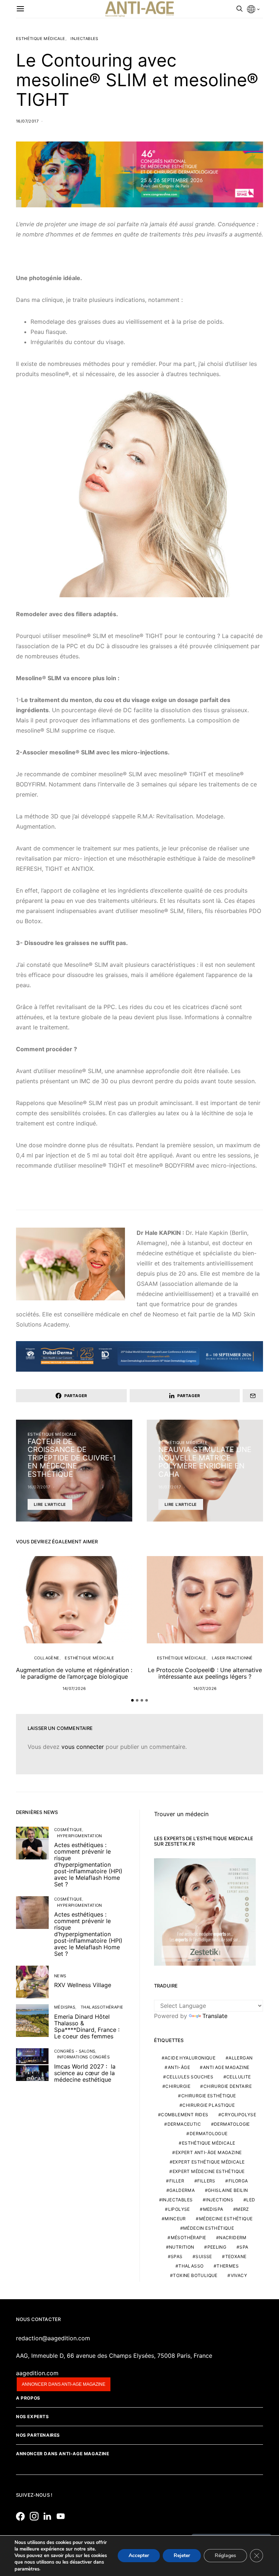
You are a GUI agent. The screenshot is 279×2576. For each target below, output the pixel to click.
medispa (213, 2209)
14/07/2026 (74, 1688)
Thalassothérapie (102, 2007)
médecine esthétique (226, 2219)
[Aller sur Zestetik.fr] (205, 1911)
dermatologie (232, 2124)
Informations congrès (83, 2057)
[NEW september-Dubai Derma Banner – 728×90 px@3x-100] (139, 1356)
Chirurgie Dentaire (228, 2086)
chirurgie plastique (209, 2105)
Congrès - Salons (75, 2051)
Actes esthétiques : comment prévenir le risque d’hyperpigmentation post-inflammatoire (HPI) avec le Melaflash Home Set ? (88, 1865)
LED (251, 2200)
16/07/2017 (27, 121)
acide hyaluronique (190, 2058)
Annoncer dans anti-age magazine (64, 2384)
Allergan (240, 2058)
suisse (204, 2256)
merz (243, 2209)
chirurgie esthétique (209, 2096)
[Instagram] (36, 2516)
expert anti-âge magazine (209, 2152)
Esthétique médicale (41, 39)
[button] (132, 1700)
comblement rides (185, 2115)
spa (244, 2247)
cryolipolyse (239, 2115)
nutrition (182, 2247)
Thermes (228, 2266)
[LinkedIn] (49, 2516)
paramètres (27, 2569)
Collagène (47, 1658)
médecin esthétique (209, 2228)
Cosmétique (68, 1830)
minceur (175, 2219)
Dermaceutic (184, 2124)
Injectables (84, 39)
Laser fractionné (232, 1658)
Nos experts (33, 2417)
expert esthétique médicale (209, 2162)
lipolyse (179, 2209)
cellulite (239, 2077)
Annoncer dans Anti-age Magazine (63, 2454)
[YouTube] (62, 2516)
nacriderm (233, 2238)
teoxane (236, 2256)
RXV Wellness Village (83, 1985)
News (60, 1976)
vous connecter (83, 1747)
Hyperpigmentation (80, 1836)
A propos (28, 2398)
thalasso (191, 2266)
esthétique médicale (209, 2143)
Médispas (65, 2007)
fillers (206, 2181)
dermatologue (209, 2134)
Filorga (238, 2181)
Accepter (139, 2556)
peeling (217, 2247)
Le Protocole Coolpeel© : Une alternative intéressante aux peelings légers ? (205, 1673)
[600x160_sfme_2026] (139, 174)
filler (177, 2181)
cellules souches (190, 2077)
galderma (182, 2190)
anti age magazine (226, 2067)
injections (219, 2200)
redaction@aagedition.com (53, 2338)
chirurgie (178, 2086)
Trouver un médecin (181, 1814)
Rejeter (182, 2556)
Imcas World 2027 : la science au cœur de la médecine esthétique (85, 2073)
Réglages (225, 2556)
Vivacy (239, 2275)
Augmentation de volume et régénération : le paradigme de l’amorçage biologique (74, 1673)
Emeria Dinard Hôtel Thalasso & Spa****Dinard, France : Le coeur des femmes (87, 2026)
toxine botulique (195, 2275)
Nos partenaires (38, 2435)
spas (177, 2256)
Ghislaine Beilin (228, 2190)
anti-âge (179, 2067)
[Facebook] (22, 2516)
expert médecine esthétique (209, 2171)
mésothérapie (189, 2238)
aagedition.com (37, 2373)
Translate (215, 2016)
